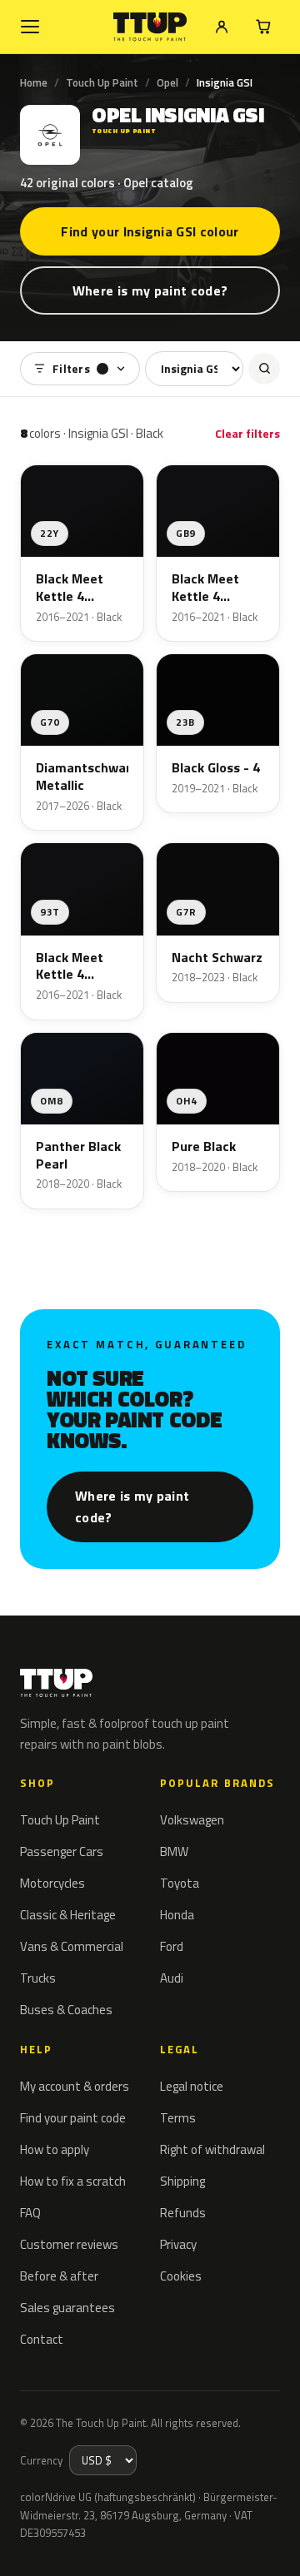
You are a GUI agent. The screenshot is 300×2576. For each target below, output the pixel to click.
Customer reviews (69, 2244)
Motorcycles (52, 1883)
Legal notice (192, 2086)
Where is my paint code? (150, 290)
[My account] (222, 27)
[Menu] (30, 27)
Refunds (183, 2213)
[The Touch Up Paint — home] (150, 27)
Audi (172, 1978)
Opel (167, 82)
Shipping (182, 2181)
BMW (174, 1851)
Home (34, 82)
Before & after (59, 2276)
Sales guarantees (67, 2308)
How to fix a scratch (73, 2181)
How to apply (55, 2149)
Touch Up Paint (102, 82)
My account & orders (75, 2086)
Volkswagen (192, 1820)
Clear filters (247, 433)
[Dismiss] (275, 2544)
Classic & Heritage (68, 1915)
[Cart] (263, 27)
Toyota (180, 1883)
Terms (178, 2118)
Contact (42, 2339)
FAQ (30, 2213)
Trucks (38, 1978)
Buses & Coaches (66, 2010)
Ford (172, 1946)
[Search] (264, 369)
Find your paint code (73, 2118)
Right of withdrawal (212, 2149)
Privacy (178, 2244)
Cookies (181, 2276)
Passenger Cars (62, 1851)
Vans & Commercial (72, 1946)
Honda (177, 1915)
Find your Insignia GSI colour (150, 231)
